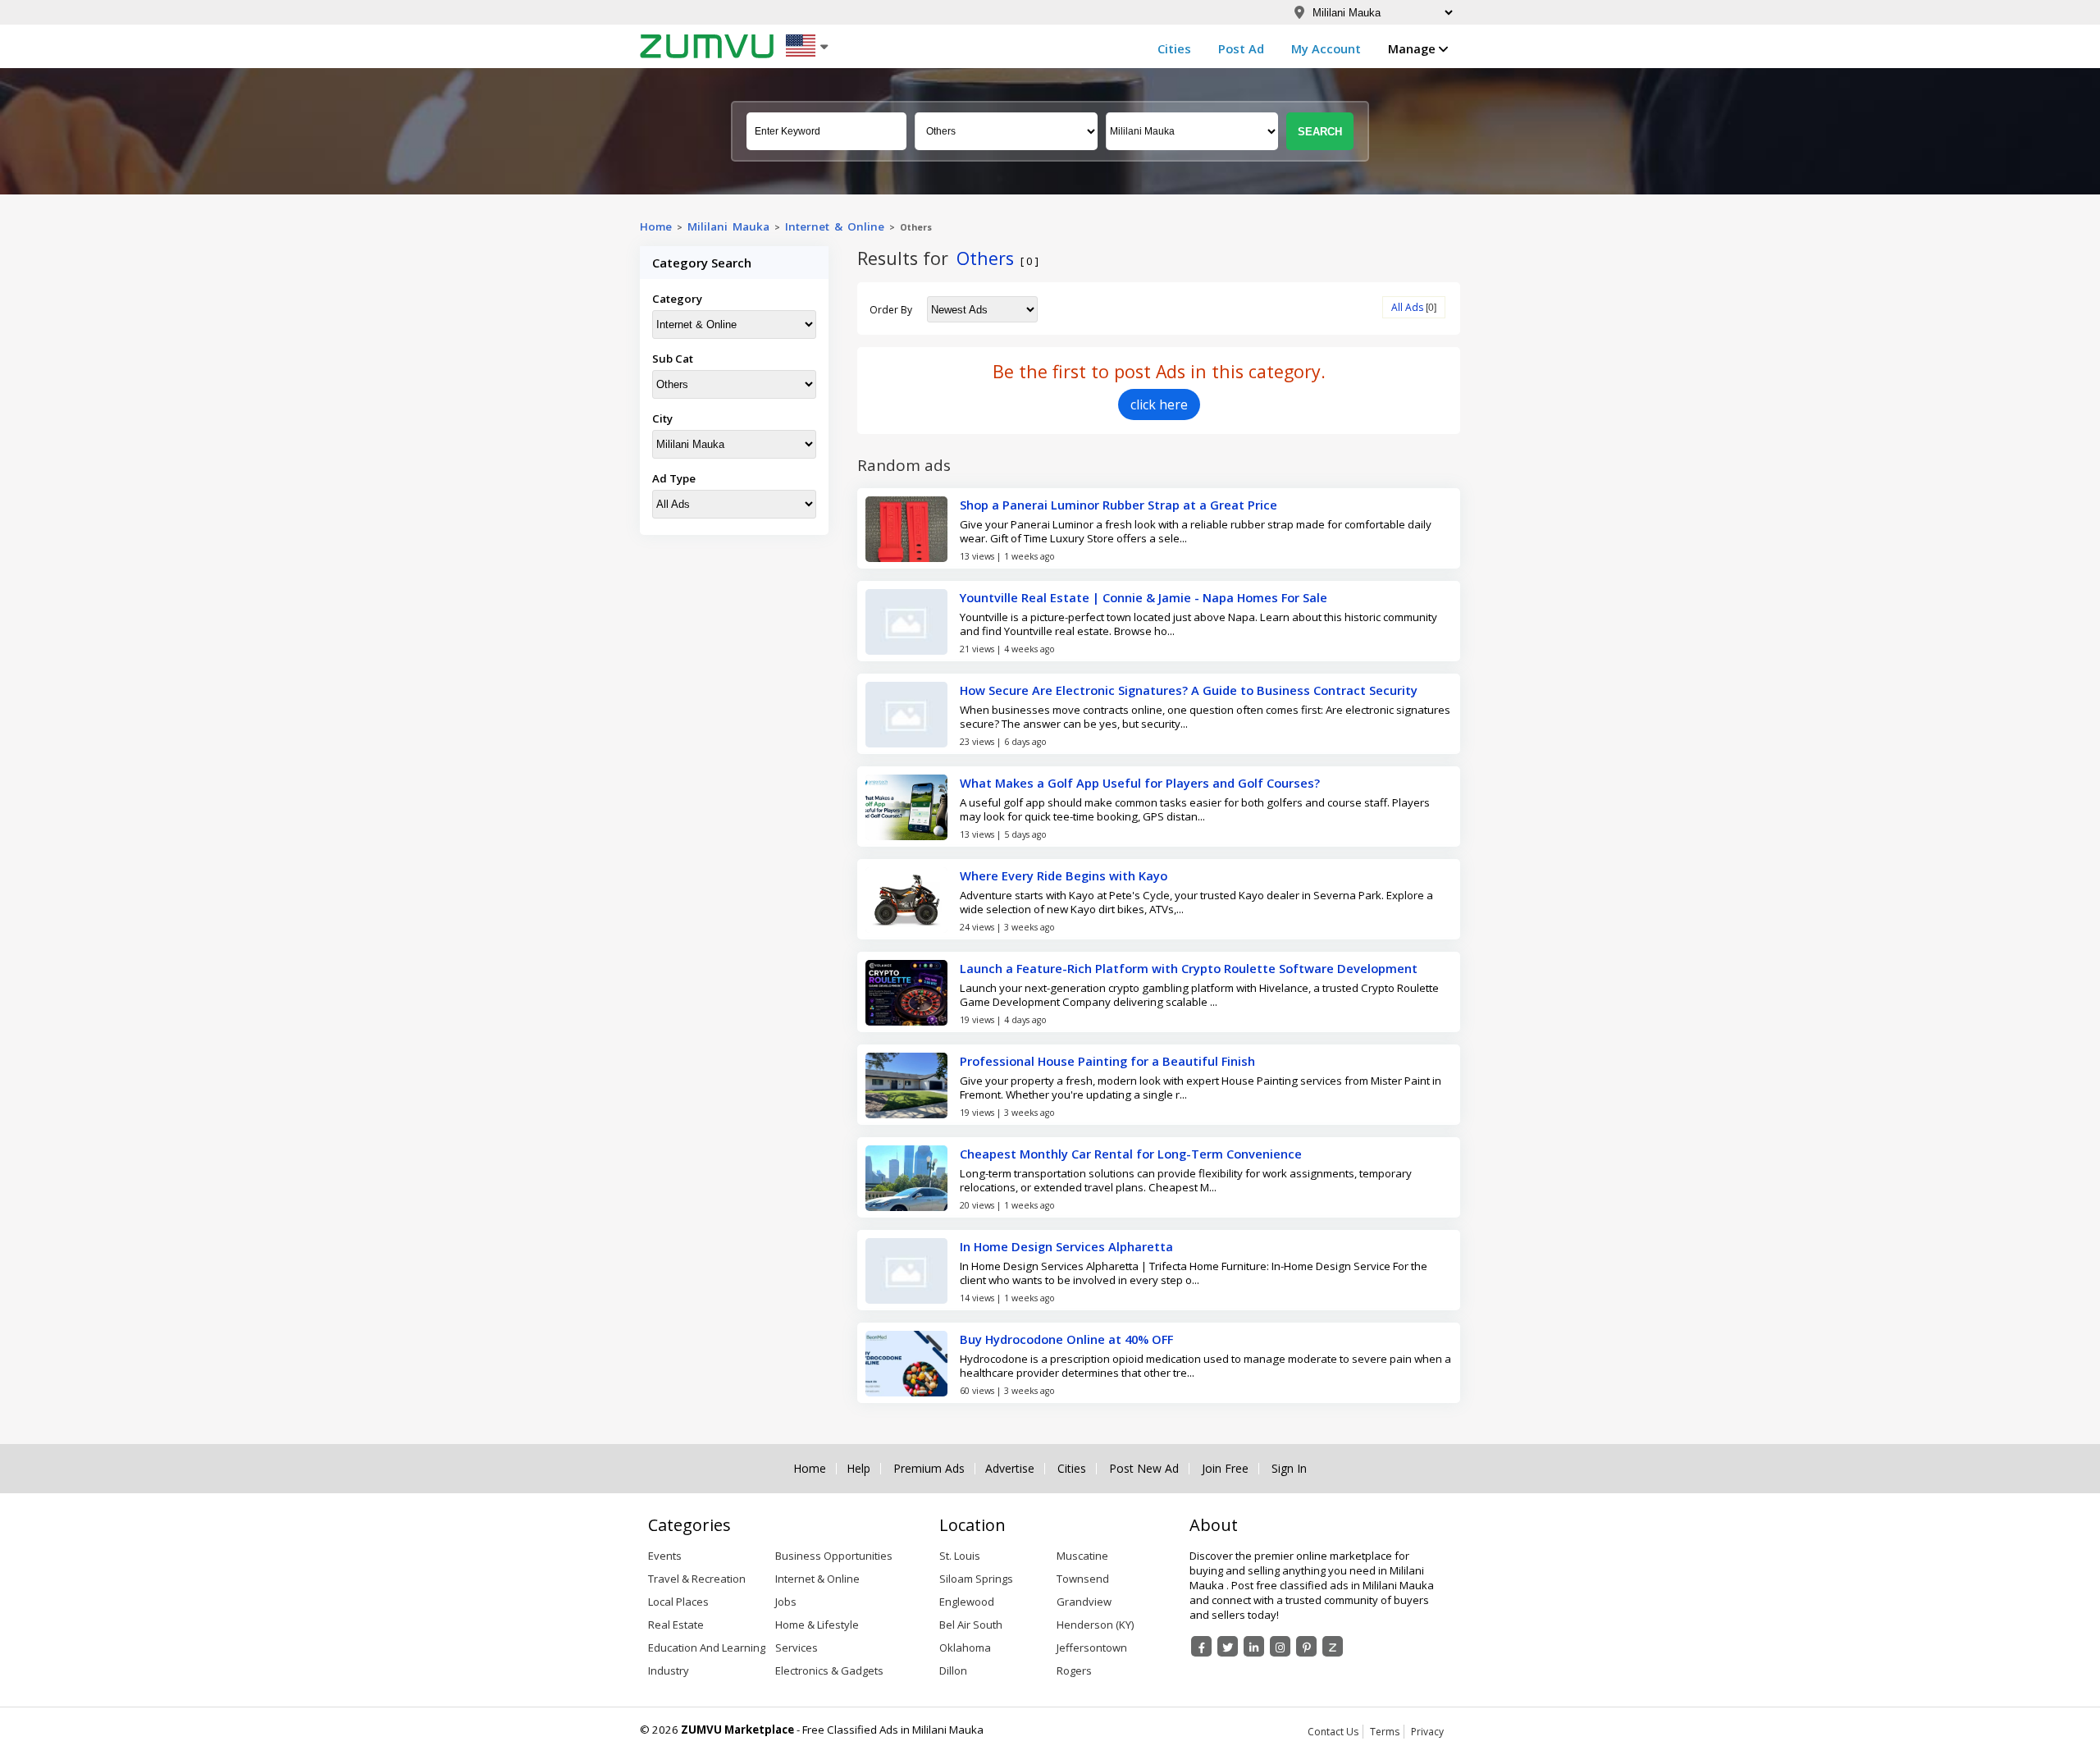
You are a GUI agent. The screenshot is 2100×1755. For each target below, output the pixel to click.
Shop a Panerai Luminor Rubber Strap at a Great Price (1118, 505)
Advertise (1010, 1469)
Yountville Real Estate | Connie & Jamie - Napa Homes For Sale (1144, 597)
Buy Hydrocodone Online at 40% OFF (1066, 1339)
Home (656, 226)
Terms (1385, 1732)
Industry (669, 1670)
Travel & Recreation (697, 1579)
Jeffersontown (1092, 1648)
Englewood (967, 1602)
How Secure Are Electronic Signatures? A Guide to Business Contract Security (1189, 690)
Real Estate (676, 1625)
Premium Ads (929, 1469)
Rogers (1074, 1670)
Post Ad (1241, 48)
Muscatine (1082, 1556)
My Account (1326, 48)
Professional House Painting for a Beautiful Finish (1107, 1061)
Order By (891, 310)
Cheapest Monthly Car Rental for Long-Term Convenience (1131, 1154)
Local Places (678, 1602)
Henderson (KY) (1095, 1625)
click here (1159, 404)
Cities (1174, 48)
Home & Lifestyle (817, 1625)
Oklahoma (965, 1648)
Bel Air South (971, 1625)
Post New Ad (1144, 1469)
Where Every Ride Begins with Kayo (1064, 875)
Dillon (953, 1670)
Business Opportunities (834, 1556)
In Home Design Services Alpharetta (1066, 1246)
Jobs (786, 1602)
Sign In (1289, 1469)
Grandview (1084, 1602)
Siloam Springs (976, 1579)
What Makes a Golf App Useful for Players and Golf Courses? (1140, 783)
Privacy (1427, 1732)
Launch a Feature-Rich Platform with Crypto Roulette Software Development (1189, 968)
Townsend (1083, 1579)
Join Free (1225, 1469)
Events (665, 1556)
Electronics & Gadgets (829, 1670)
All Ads (1407, 307)
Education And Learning (707, 1648)
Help (858, 1469)
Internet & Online (835, 226)
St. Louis (960, 1556)
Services (797, 1648)
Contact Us (1333, 1732)
